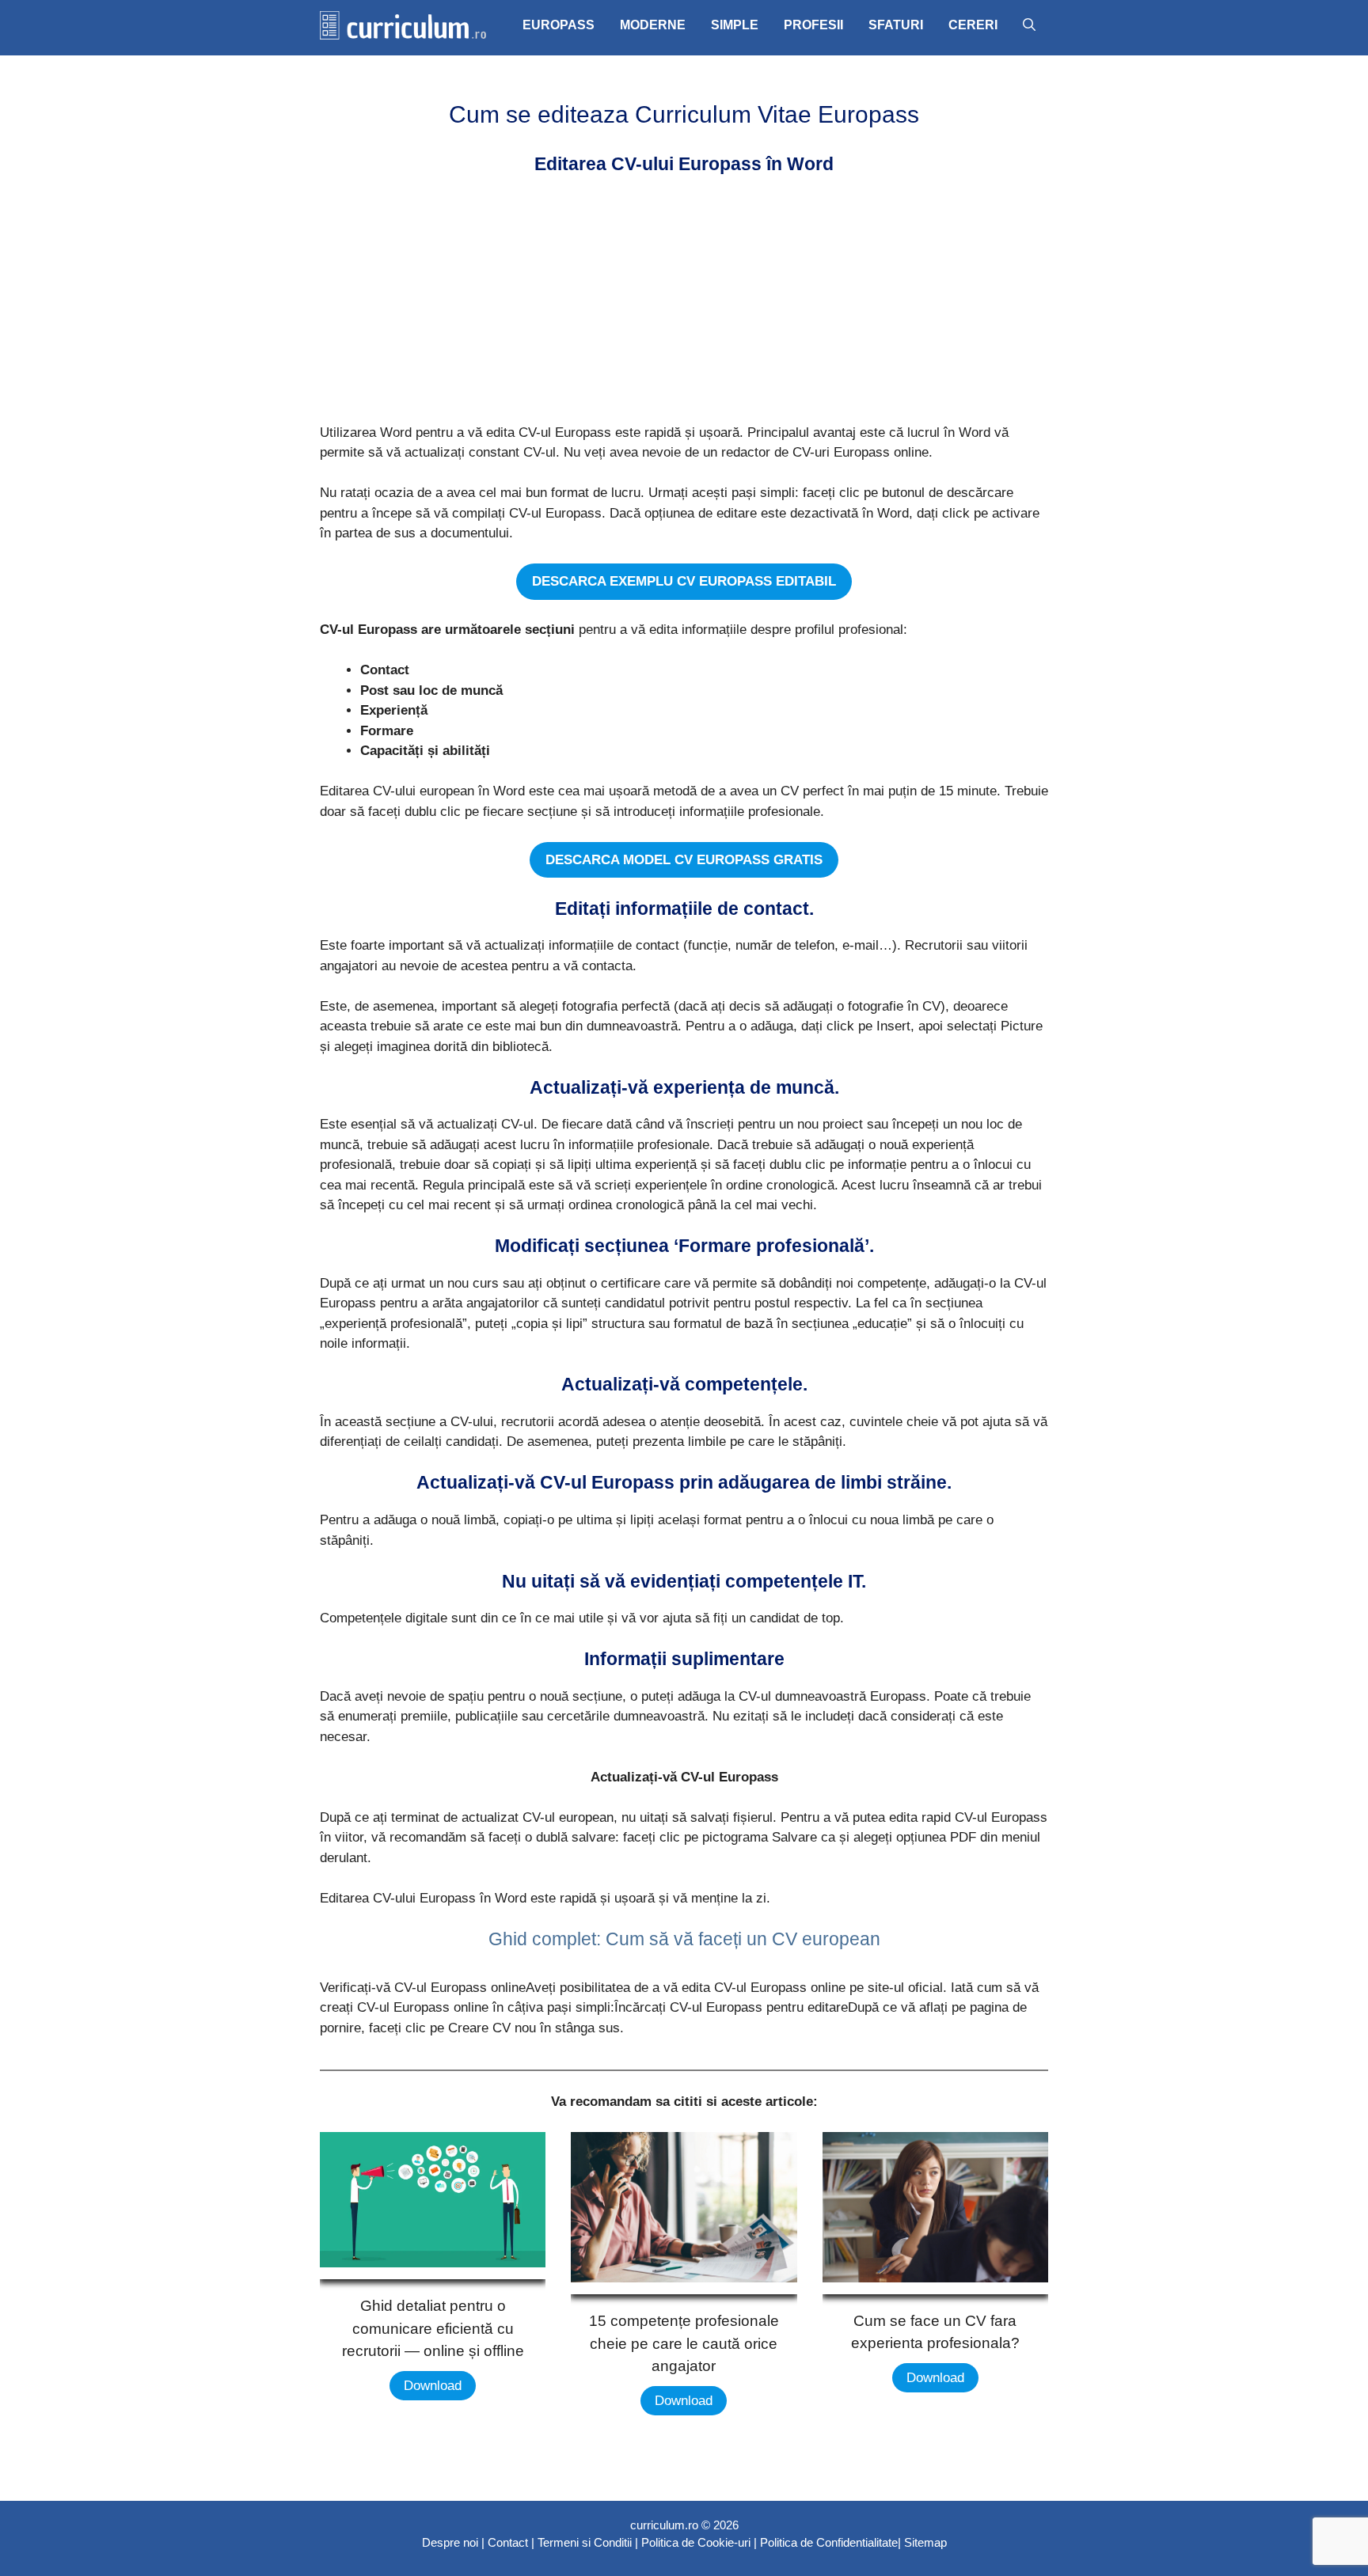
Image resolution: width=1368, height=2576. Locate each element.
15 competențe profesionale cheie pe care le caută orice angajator (684, 2343)
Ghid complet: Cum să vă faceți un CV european (684, 1939)
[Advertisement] (679, 302)
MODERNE (653, 25)
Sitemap (925, 2542)
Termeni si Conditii (585, 2542)
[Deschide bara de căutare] (1029, 25)
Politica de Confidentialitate (829, 2542)
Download (433, 2386)
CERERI (973, 25)
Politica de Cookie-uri (696, 2542)
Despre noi (450, 2542)
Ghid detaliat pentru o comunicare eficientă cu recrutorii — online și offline (433, 2328)
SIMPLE (735, 25)
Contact (508, 2542)
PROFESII (813, 25)
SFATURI (896, 25)
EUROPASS (559, 25)
